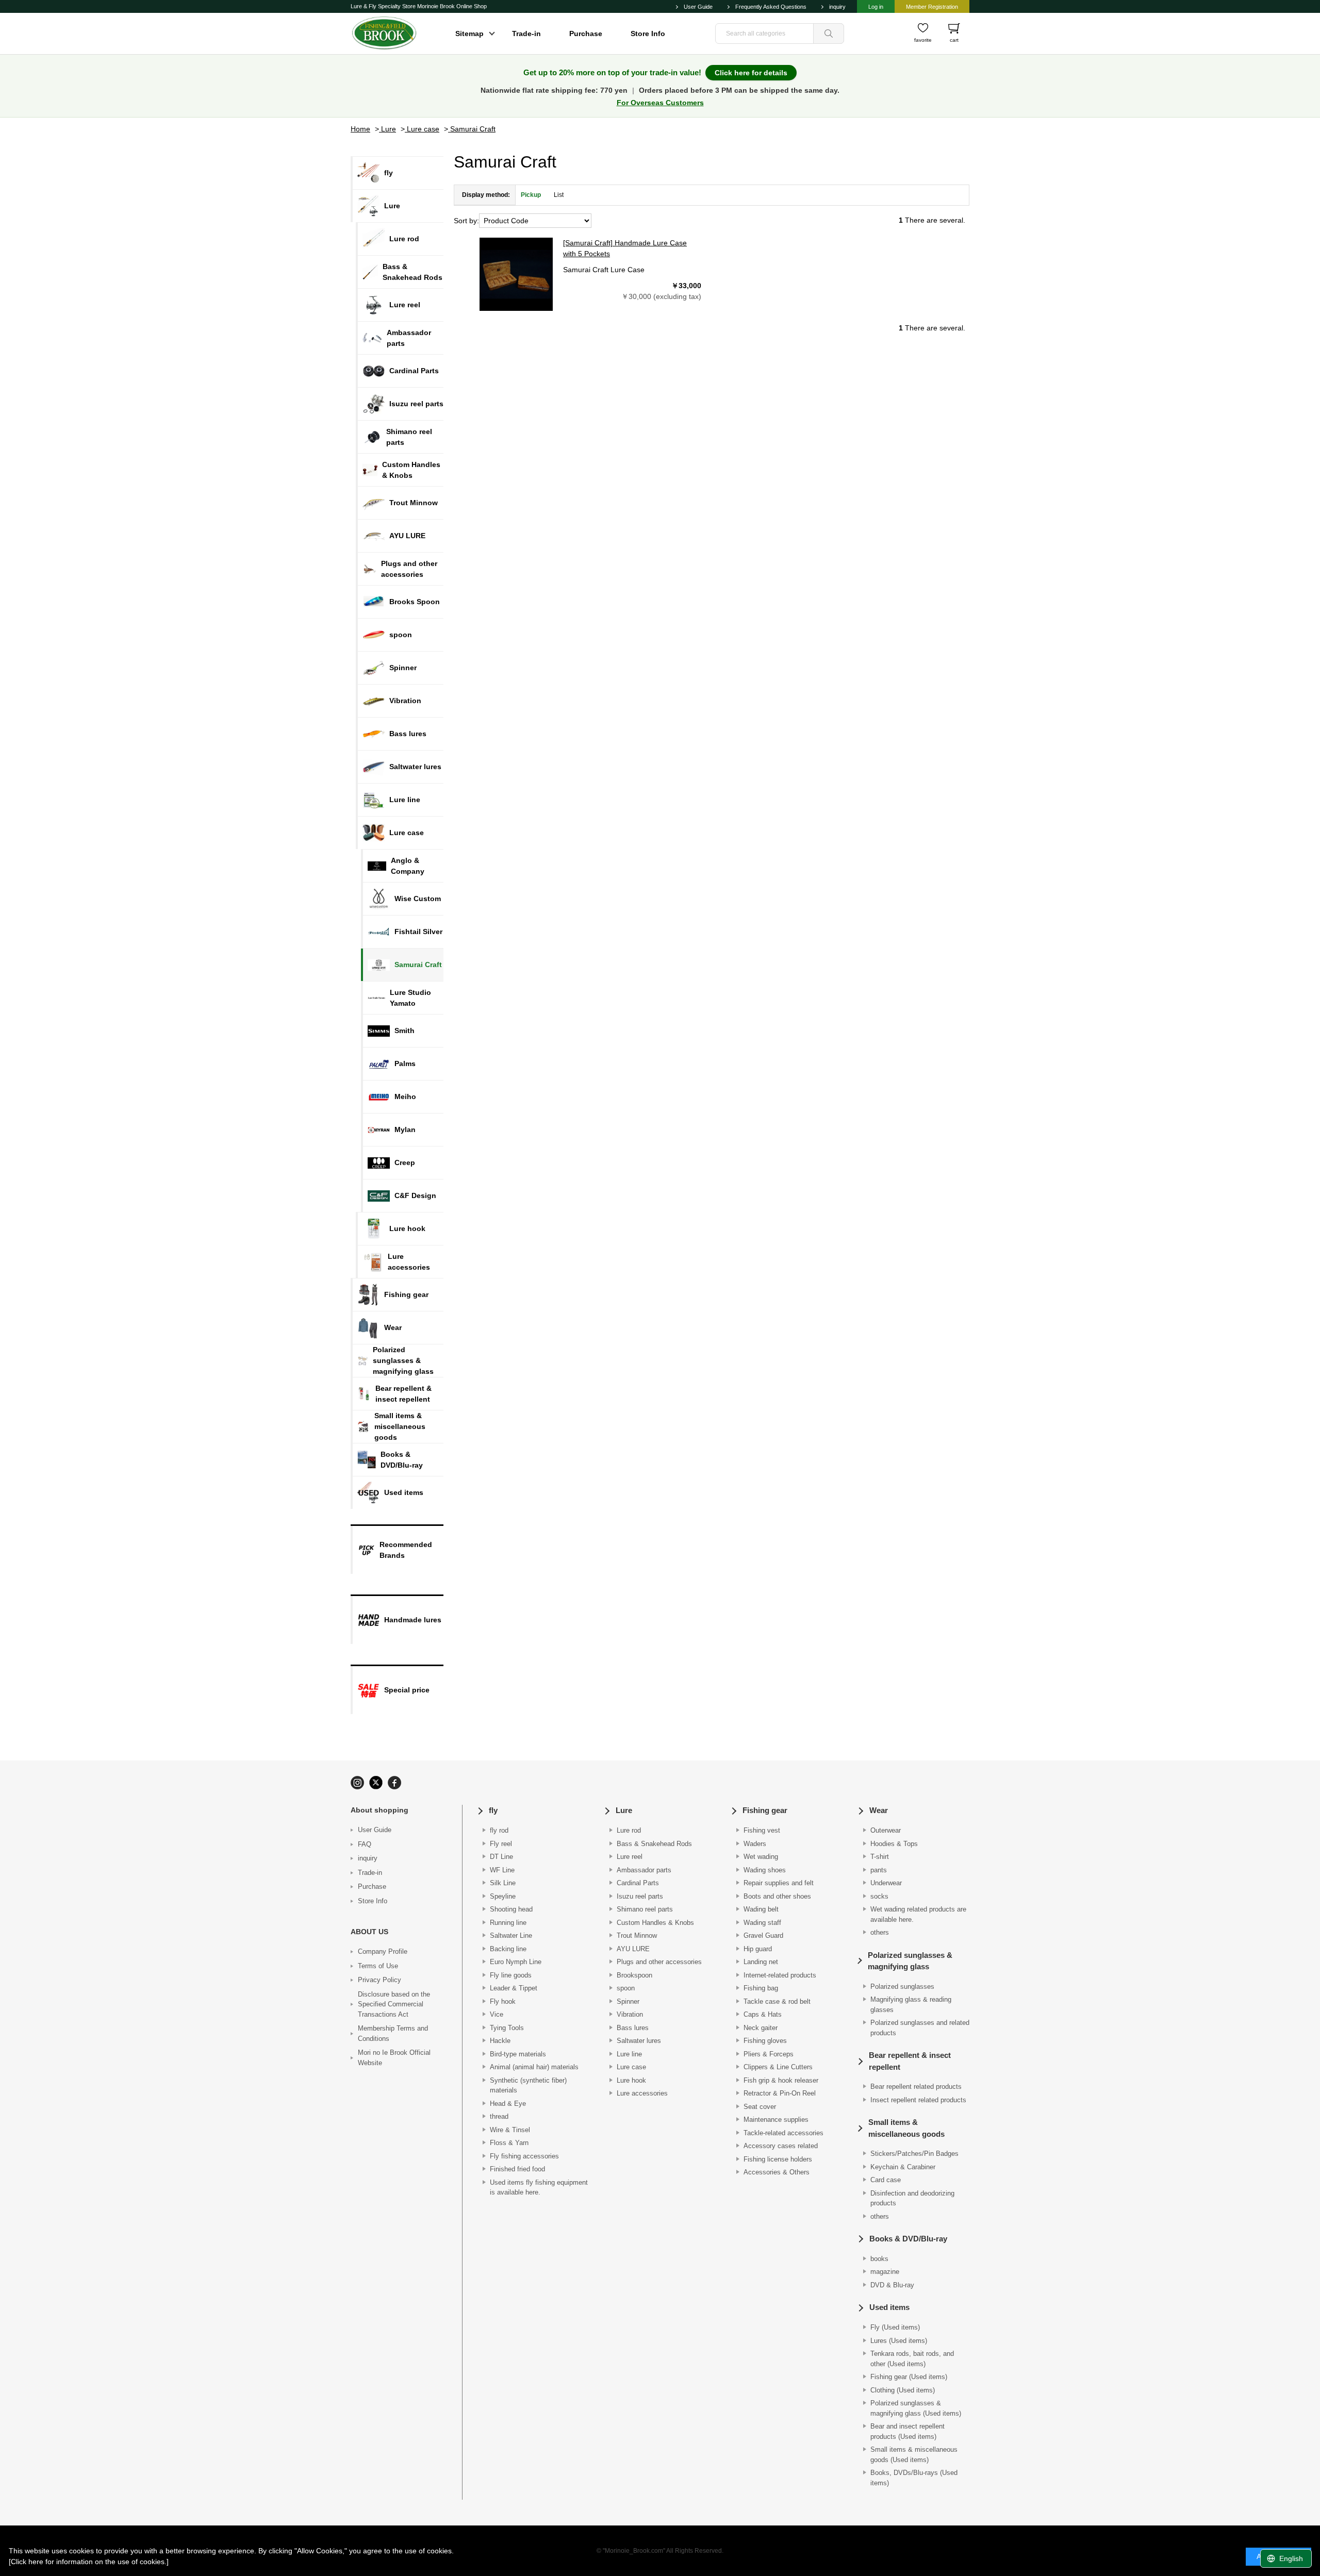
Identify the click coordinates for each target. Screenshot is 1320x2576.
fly (493, 1810)
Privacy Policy (379, 1980)
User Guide (698, 7)
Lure (624, 1810)
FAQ (365, 1844)
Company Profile (383, 1951)
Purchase (586, 34)
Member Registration (932, 7)
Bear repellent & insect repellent (910, 2061)
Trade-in (526, 34)
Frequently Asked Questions (771, 7)
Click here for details (751, 73)
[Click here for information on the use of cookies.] (89, 2562)
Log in (876, 7)
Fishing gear (765, 1810)
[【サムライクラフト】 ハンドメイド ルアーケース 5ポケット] (516, 274)
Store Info (648, 34)
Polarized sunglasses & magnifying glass (910, 1961)
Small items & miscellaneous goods (906, 2128)
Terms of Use (378, 1966)
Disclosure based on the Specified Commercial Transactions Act (394, 2004)
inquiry (837, 7)
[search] (829, 34)
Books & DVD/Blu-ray (908, 2239)
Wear (879, 1810)
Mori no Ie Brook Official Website (394, 2058)
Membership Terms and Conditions (393, 2033)
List (559, 195)
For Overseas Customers (660, 103)
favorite (923, 40)
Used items (889, 2307)
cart (954, 40)
